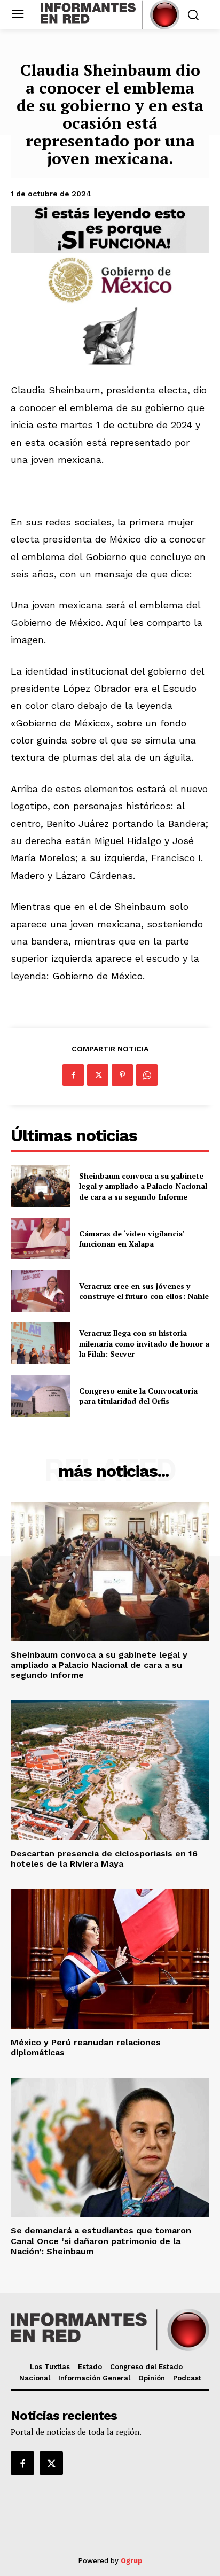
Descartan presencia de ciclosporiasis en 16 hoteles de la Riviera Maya (104, 1859)
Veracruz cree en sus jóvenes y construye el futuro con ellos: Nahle (144, 1291)
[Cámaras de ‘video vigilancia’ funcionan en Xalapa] (41, 1239)
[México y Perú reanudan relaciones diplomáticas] (110, 1959)
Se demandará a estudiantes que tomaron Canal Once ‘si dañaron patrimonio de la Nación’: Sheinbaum (101, 2241)
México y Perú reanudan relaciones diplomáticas (86, 2047)
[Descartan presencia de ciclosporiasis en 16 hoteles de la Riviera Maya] (110, 1770)
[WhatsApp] (147, 1075)
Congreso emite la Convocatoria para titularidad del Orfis (138, 1396)
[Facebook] (73, 1075)
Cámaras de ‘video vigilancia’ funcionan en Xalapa (132, 1239)
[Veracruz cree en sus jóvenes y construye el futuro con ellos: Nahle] (41, 1291)
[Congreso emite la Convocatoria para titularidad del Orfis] (41, 1396)
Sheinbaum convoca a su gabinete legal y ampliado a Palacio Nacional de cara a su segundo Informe (143, 1186)
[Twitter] (98, 1075)
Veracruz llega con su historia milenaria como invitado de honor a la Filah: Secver (144, 1343)
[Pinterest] (122, 1075)
